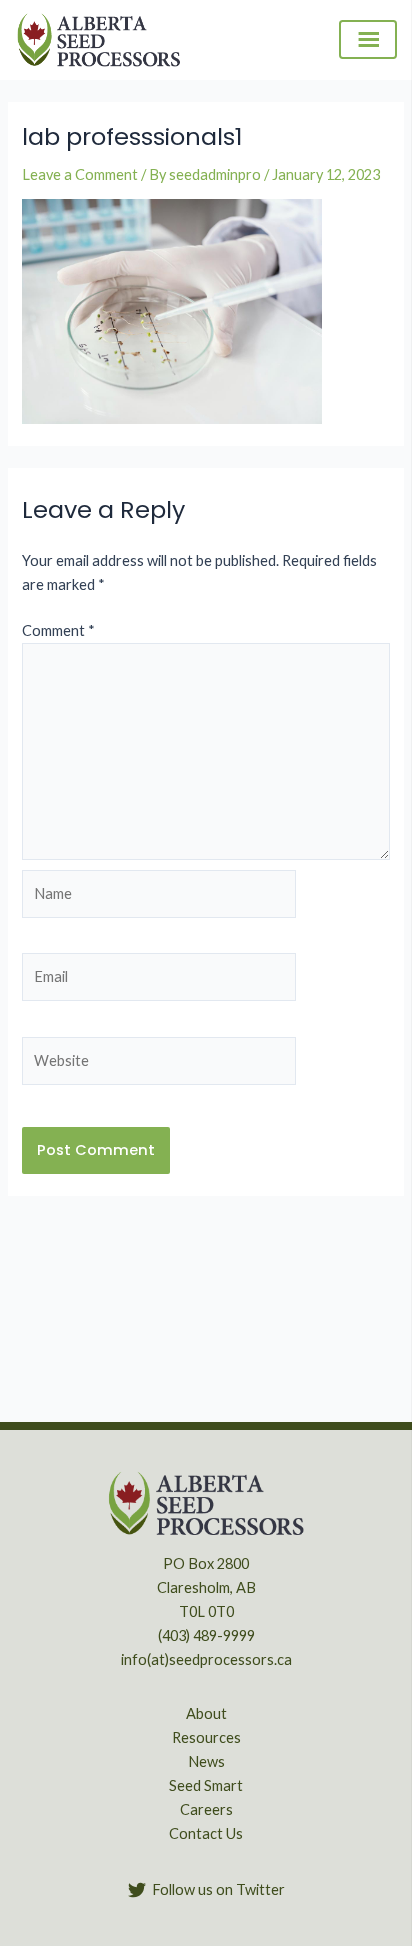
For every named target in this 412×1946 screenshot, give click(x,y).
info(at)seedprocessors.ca (206, 1659)
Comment (58, 630)
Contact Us (206, 1833)
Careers (206, 1809)
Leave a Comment (80, 174)
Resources (206, 1737)
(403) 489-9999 (206, 1635)
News (206, 1761)
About (206, 1713)
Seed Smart (206, 1785)
